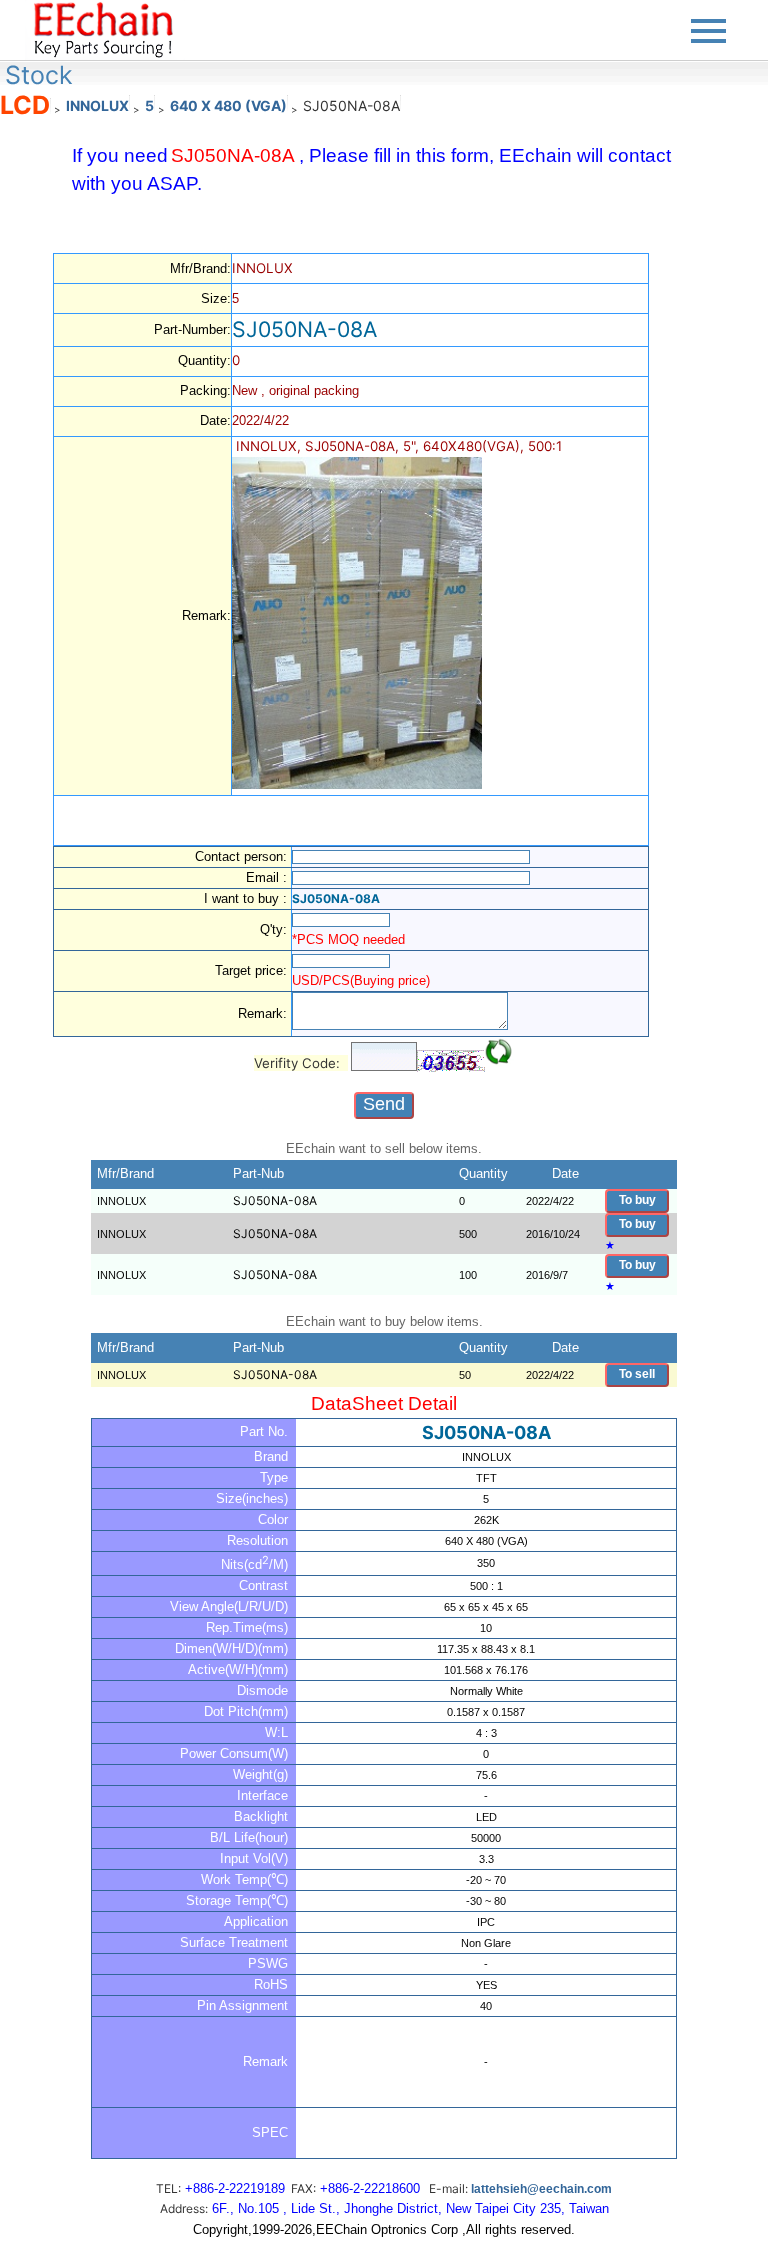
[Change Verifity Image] (499, 1052)
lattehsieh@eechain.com (541, 2189)
